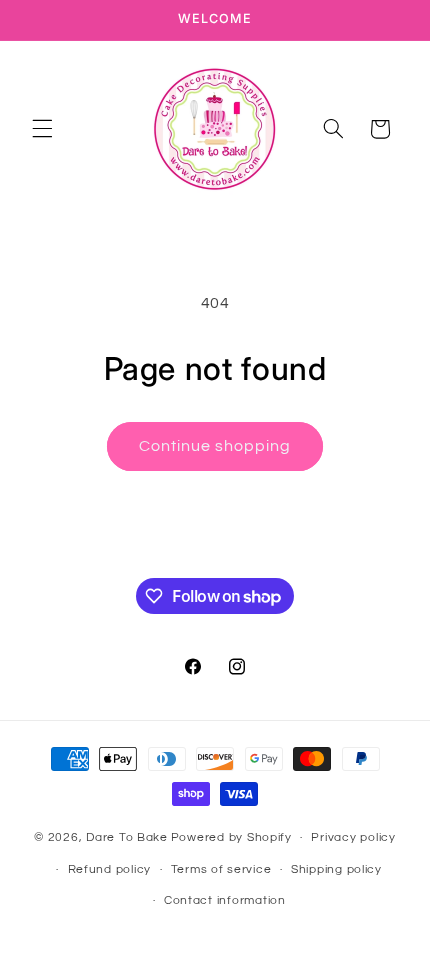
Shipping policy (336, 869)
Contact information (225, 900)
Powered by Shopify (231, 837)
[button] (42, 129)
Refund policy (110, 869)
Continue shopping (215, 446)
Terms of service (221, 869)
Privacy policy (353, 837)
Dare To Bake (127, 837)
